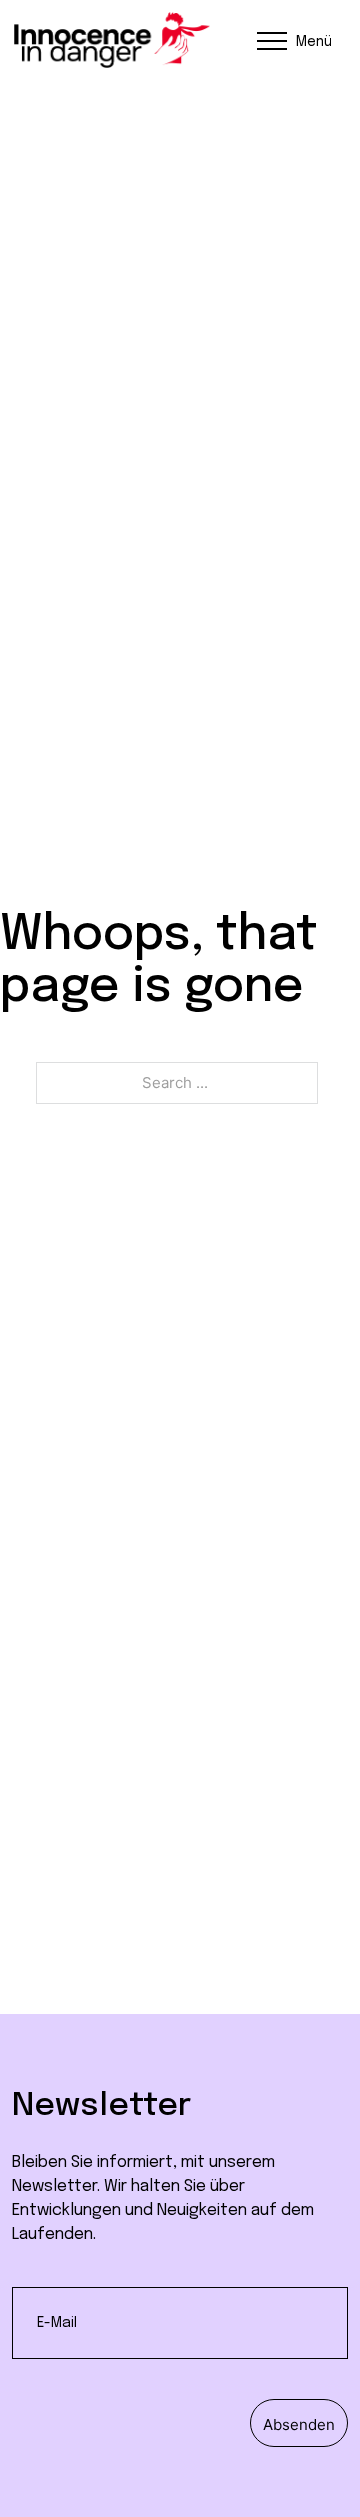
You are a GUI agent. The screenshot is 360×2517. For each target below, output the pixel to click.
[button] (292, 40)
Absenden (299, 2424)
